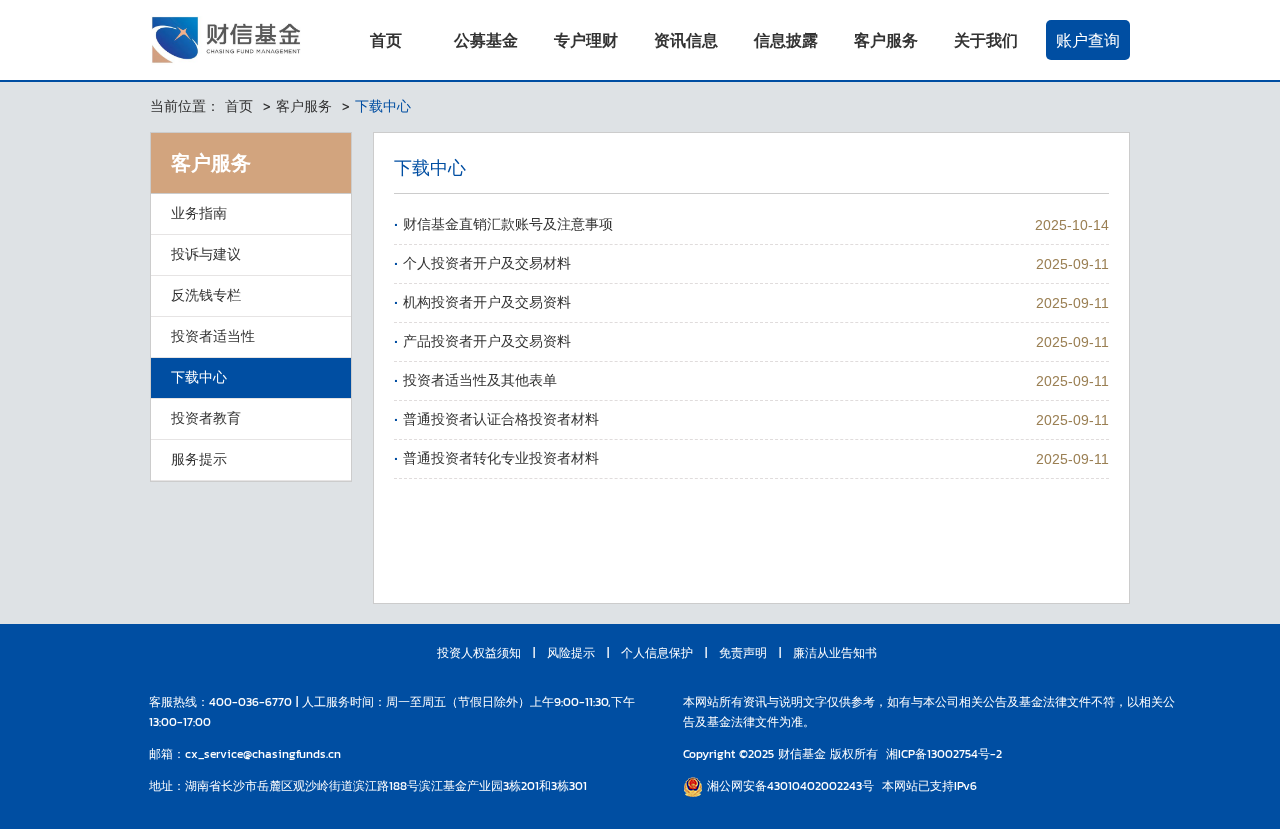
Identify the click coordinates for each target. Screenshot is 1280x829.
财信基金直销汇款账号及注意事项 (508, 224)
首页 (386, 40)
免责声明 (743, 653)
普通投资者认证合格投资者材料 (501, 419)
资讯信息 (686, 40)
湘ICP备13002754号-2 (944, 754)
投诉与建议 (206, 254)
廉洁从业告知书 (835, 653)
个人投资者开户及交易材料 (487, 263)
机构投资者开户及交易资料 (487, 302)
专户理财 (586, 40)
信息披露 (786, 40)
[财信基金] (229, 40)
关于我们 (986, 40)
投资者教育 (206, 418)
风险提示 (571, 653)
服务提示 (199, 459)
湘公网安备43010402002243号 (788, 786)
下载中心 (199, 377)
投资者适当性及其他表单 (480, 380)
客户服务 (886, 40)
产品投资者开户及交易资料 (487, 341)
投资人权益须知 (479, 653)
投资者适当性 (213, 336)
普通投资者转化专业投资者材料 (501, 458)
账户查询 (1088, 40)
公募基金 (486, 40)
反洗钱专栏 (206, 295)
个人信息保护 (657, 653)
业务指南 (199, 213)
